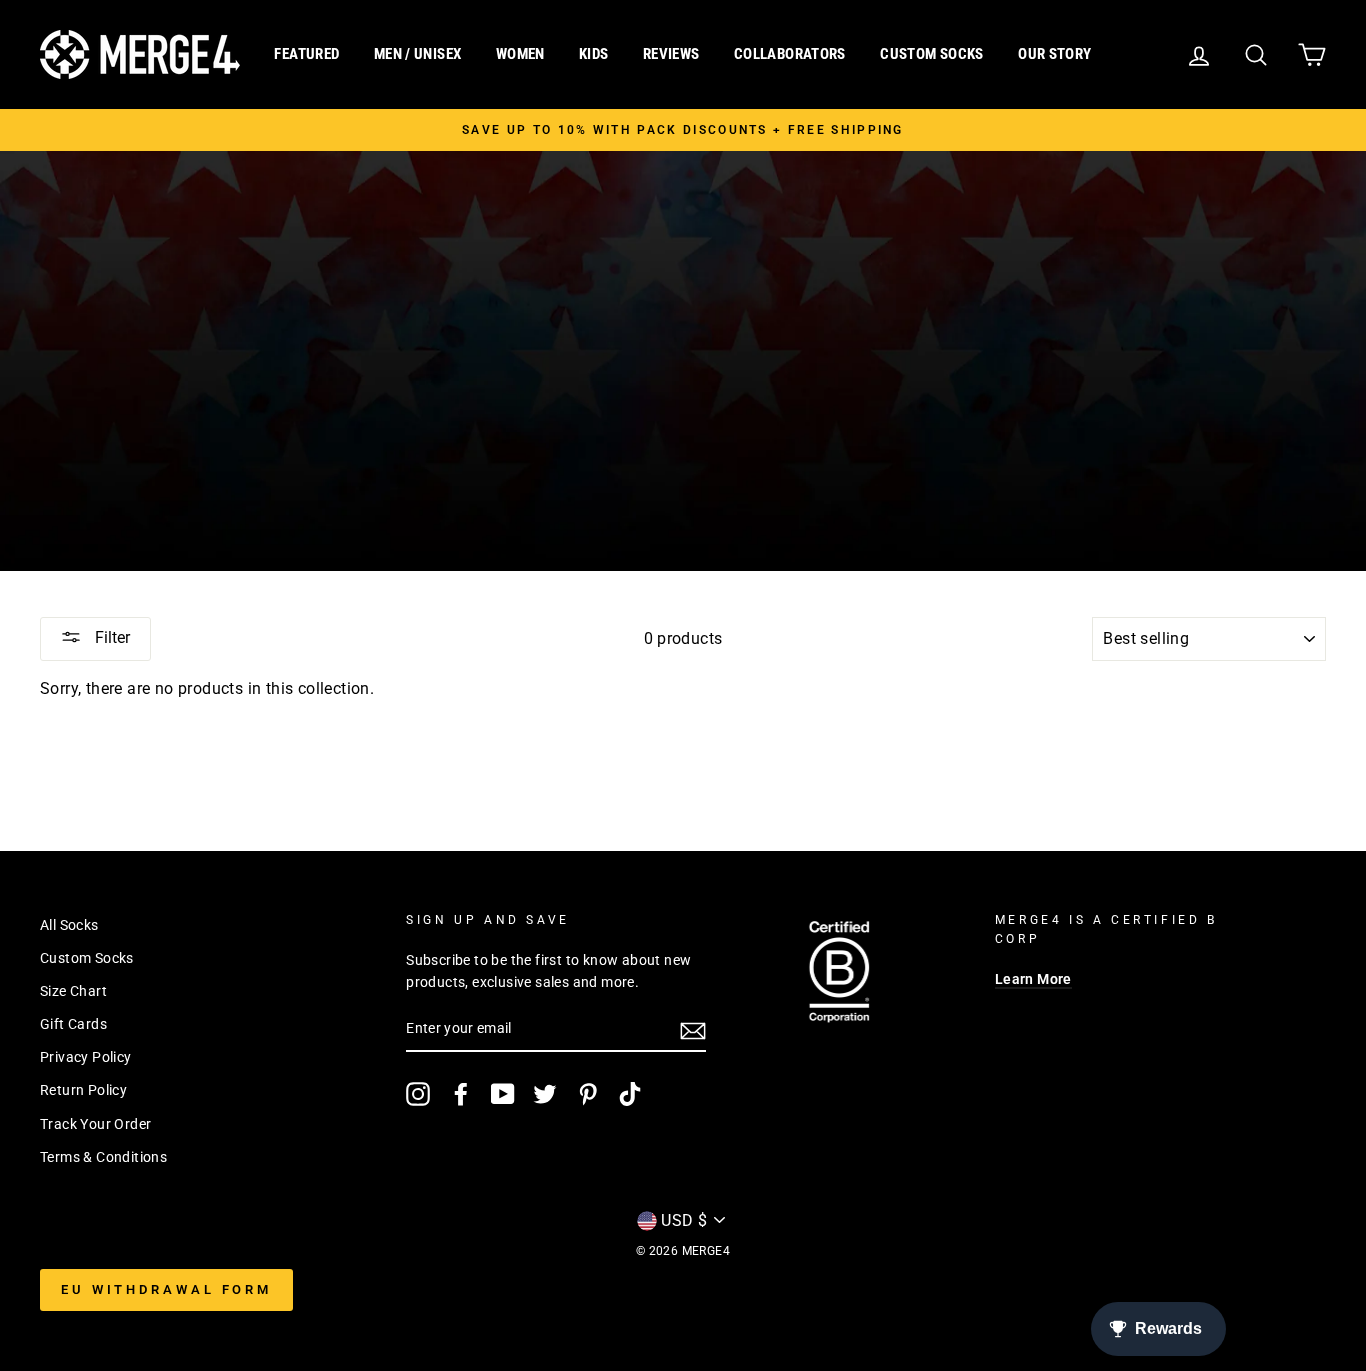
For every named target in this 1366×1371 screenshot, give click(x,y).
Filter (110, 637)
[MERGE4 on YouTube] (503, 1094)
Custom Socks (87, 958)
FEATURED (306, 54)
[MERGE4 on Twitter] (545, 1094)
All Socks (69, 925)
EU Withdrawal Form (166, 1289)
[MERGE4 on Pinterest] (588, 1094)
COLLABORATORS (790, 54)
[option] (683, 130)
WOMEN (520, 54)
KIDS (594, 54)
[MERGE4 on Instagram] (418, 1094)
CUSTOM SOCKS (932, 54)
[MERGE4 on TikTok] (630, 1094)
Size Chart (73, 991)
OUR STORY (1054, 54)
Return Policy (83, 1090)
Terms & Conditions (103, 1157)
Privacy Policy (86, 1057)
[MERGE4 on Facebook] (461, 1094)
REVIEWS (671, 54)
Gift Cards (73, 1024)
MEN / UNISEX (418, 54)
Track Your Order (95, 1124)
